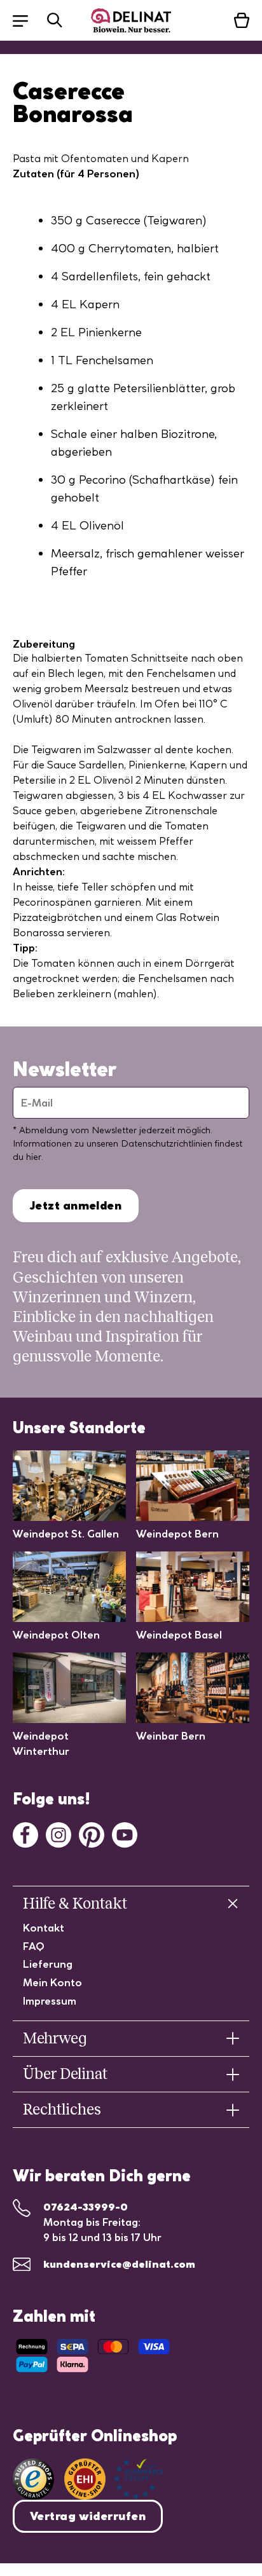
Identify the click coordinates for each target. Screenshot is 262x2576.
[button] (27, 20)
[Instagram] (59, 1834)
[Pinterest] (92, 1834)
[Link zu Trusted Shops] (33, 2479)
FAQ (34, 1946)
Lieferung (48, 1964)
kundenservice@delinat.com (119, 2264)
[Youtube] (125, 1834)
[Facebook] (25, 1834)
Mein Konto (52, 1982)
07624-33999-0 (86, 2207)
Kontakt (44, 1928)
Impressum (50, 2001)
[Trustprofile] (114, 2479)
